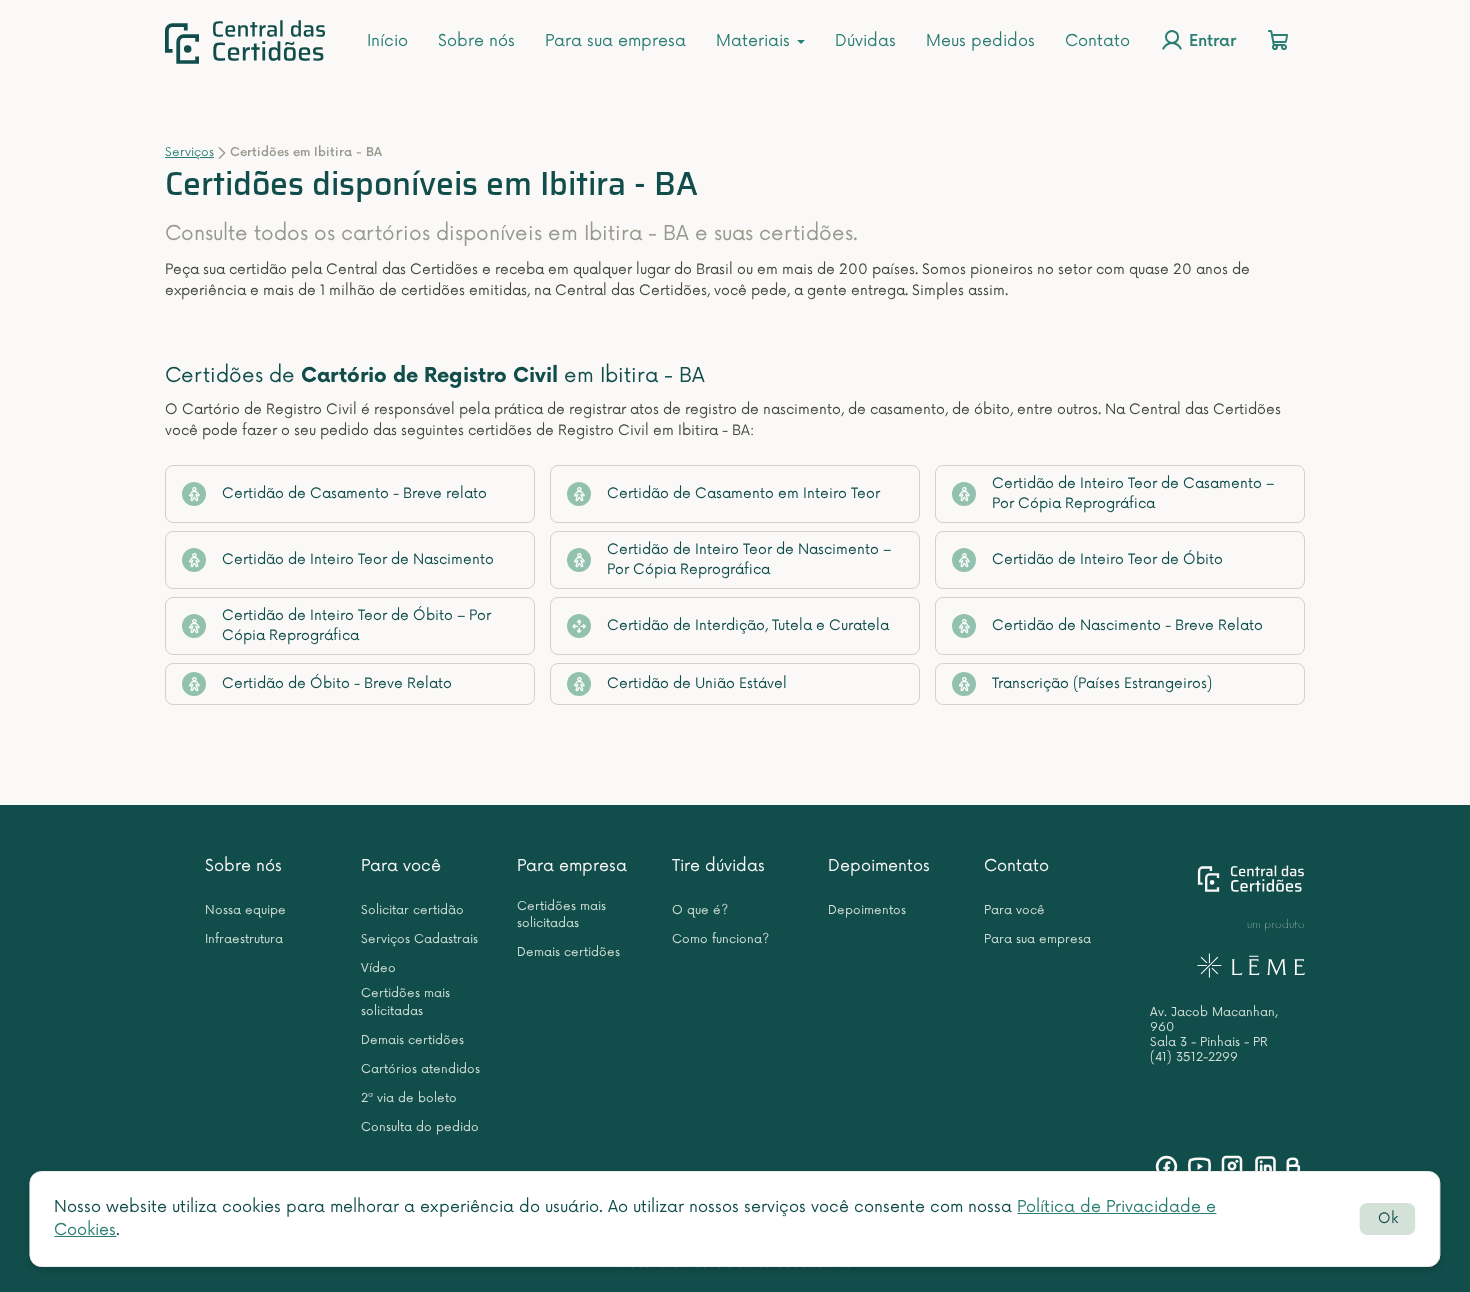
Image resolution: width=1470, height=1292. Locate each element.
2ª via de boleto (409, 1098)
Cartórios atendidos (420, 1069)
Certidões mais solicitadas (405, 1002)
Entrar (1210, 42)
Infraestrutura (244, 939)
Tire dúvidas (718, 866)
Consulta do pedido (420, 1127)
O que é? (700, 910)
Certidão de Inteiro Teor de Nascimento (358, 559)
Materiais (755, 41)
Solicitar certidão (412, 910)
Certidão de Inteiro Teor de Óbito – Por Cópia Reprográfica (356, 625)
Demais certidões (412, 1040)
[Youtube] (1199, 1166)
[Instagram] (1232, 1166)
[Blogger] (1292, 1166)
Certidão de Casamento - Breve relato (354, 493)
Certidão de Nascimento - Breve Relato (1127, 625)
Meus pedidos (980, 41)
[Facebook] (1166, 1166)
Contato (1097, 41)
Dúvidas (865, 41)
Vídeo (378, 968)
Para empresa (572, 866)
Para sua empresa (615, 41)
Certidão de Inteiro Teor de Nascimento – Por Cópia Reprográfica (749, 559)
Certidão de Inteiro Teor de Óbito (1107, 559)
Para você (401, 866)
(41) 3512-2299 (1194, 1057)
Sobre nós (476, 41)
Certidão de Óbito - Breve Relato (337, 683)
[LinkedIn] (1265, 1166)
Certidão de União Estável (697, 683)
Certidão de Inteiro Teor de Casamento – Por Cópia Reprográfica (1133, 493)
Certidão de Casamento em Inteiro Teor (743, 493)
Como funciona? (720, 939)
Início (387, 41)
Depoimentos (879, 866)
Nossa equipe (245, 910)
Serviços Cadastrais (419, 939)
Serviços (189, 152)
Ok (1388, 1218)
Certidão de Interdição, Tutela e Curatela (748, 625)
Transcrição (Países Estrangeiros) (1102, 683)
